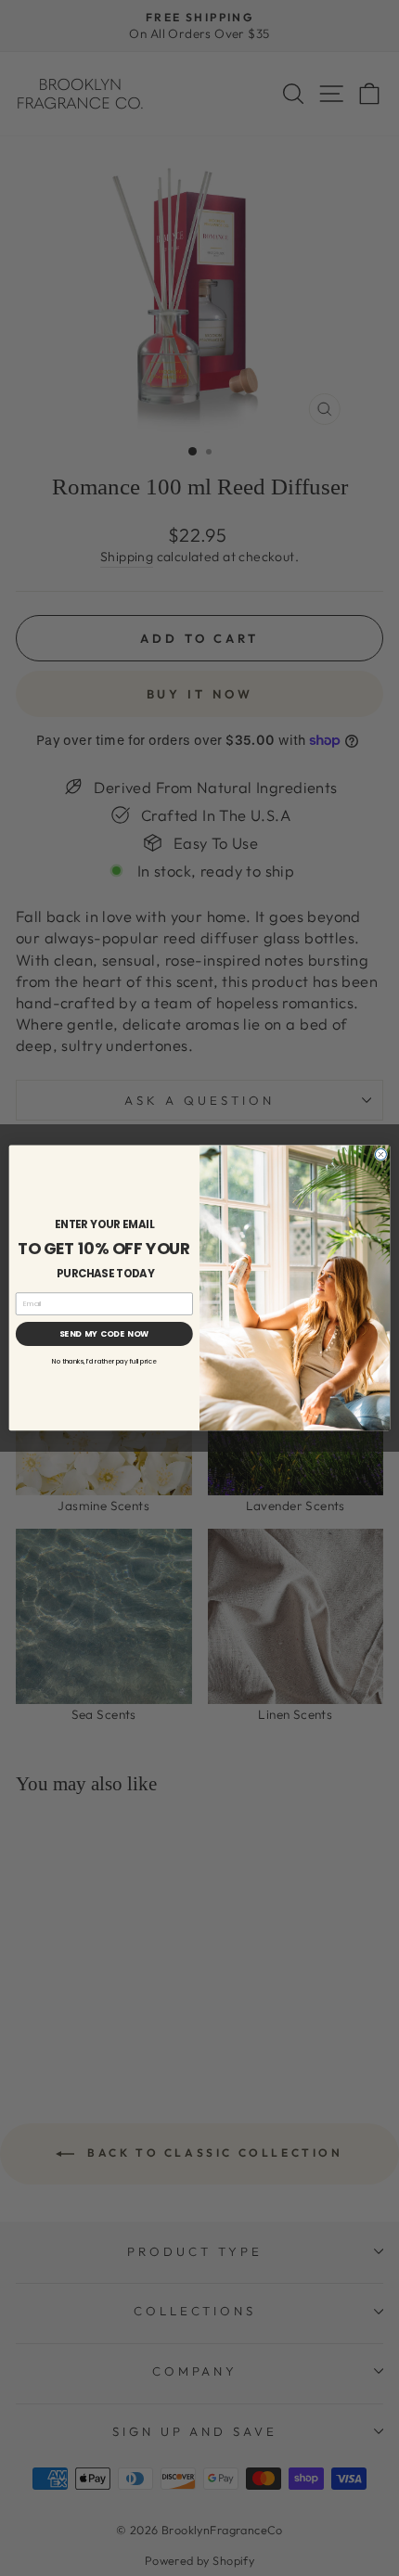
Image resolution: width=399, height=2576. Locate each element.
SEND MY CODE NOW (105, 1334)
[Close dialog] (380, 1155)
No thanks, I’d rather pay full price (104, 1362)
